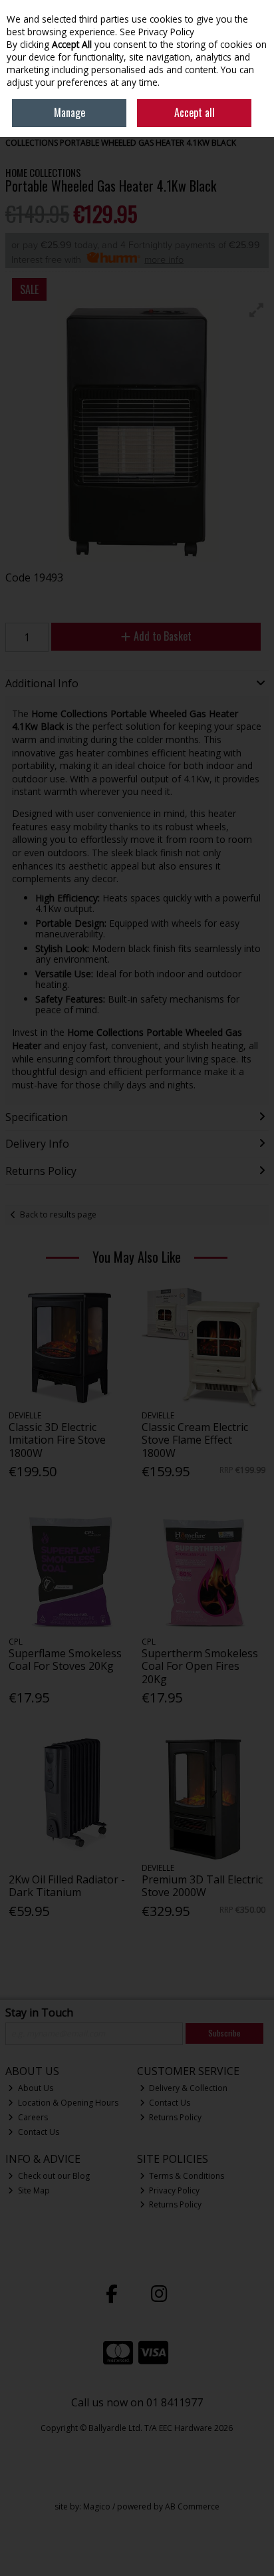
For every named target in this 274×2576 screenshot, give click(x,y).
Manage (69, 112)
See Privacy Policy (157, 32)
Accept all (195, 112)
